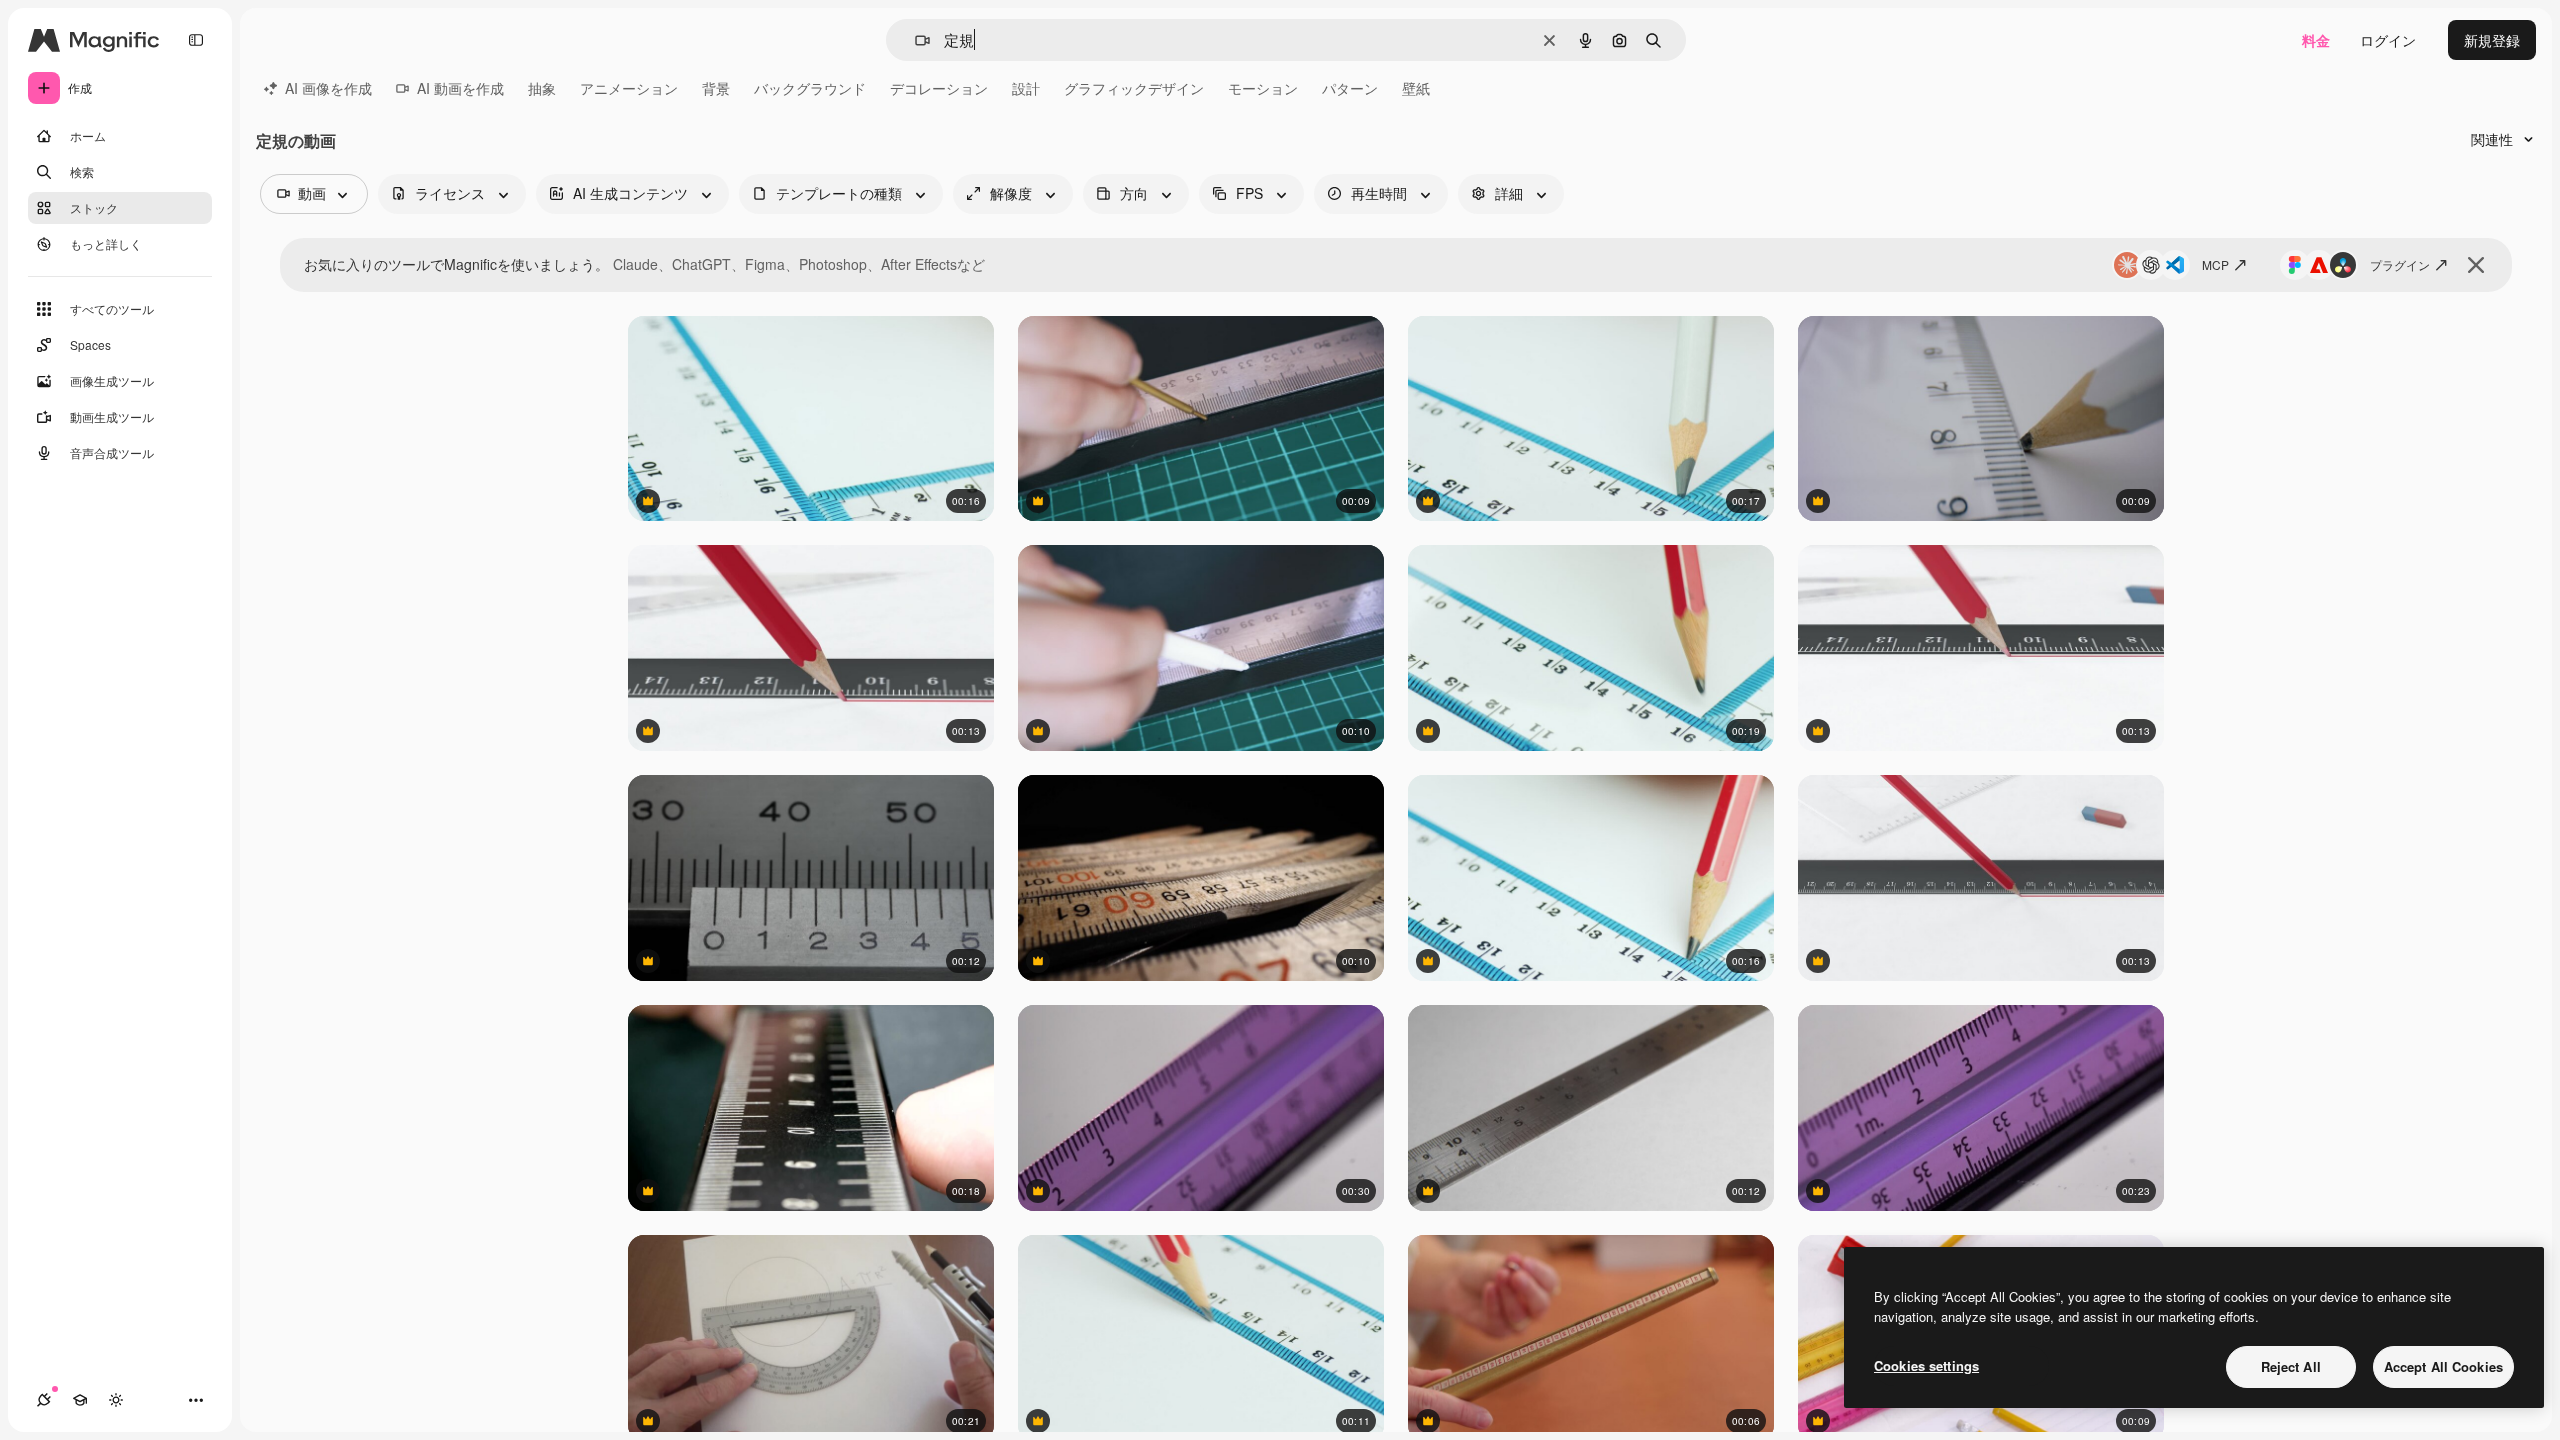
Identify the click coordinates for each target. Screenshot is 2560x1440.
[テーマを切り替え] (116, 1400)
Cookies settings (1926, 1365)
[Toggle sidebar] (196, 40)
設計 (1026, 88)
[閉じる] (2476, 265)
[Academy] (80, 1400)
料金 (2316, 40)
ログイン (2388, 40)
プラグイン (2400, 264)
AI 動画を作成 (460, 88)
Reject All (2291, 1366)
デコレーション (939, 88)
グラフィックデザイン (1134, 88)
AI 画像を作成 (328, 88)
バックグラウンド (810, 88)
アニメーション (629, 88)
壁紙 (1416, 88)
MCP (2215, 264)
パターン (1350, 88)
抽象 (542, 88)
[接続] (44, 1400)
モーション (1263, 88)
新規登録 (2492, 40)
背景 (716, 88)
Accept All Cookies (2443, 1366)
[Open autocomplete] (914, 40)
